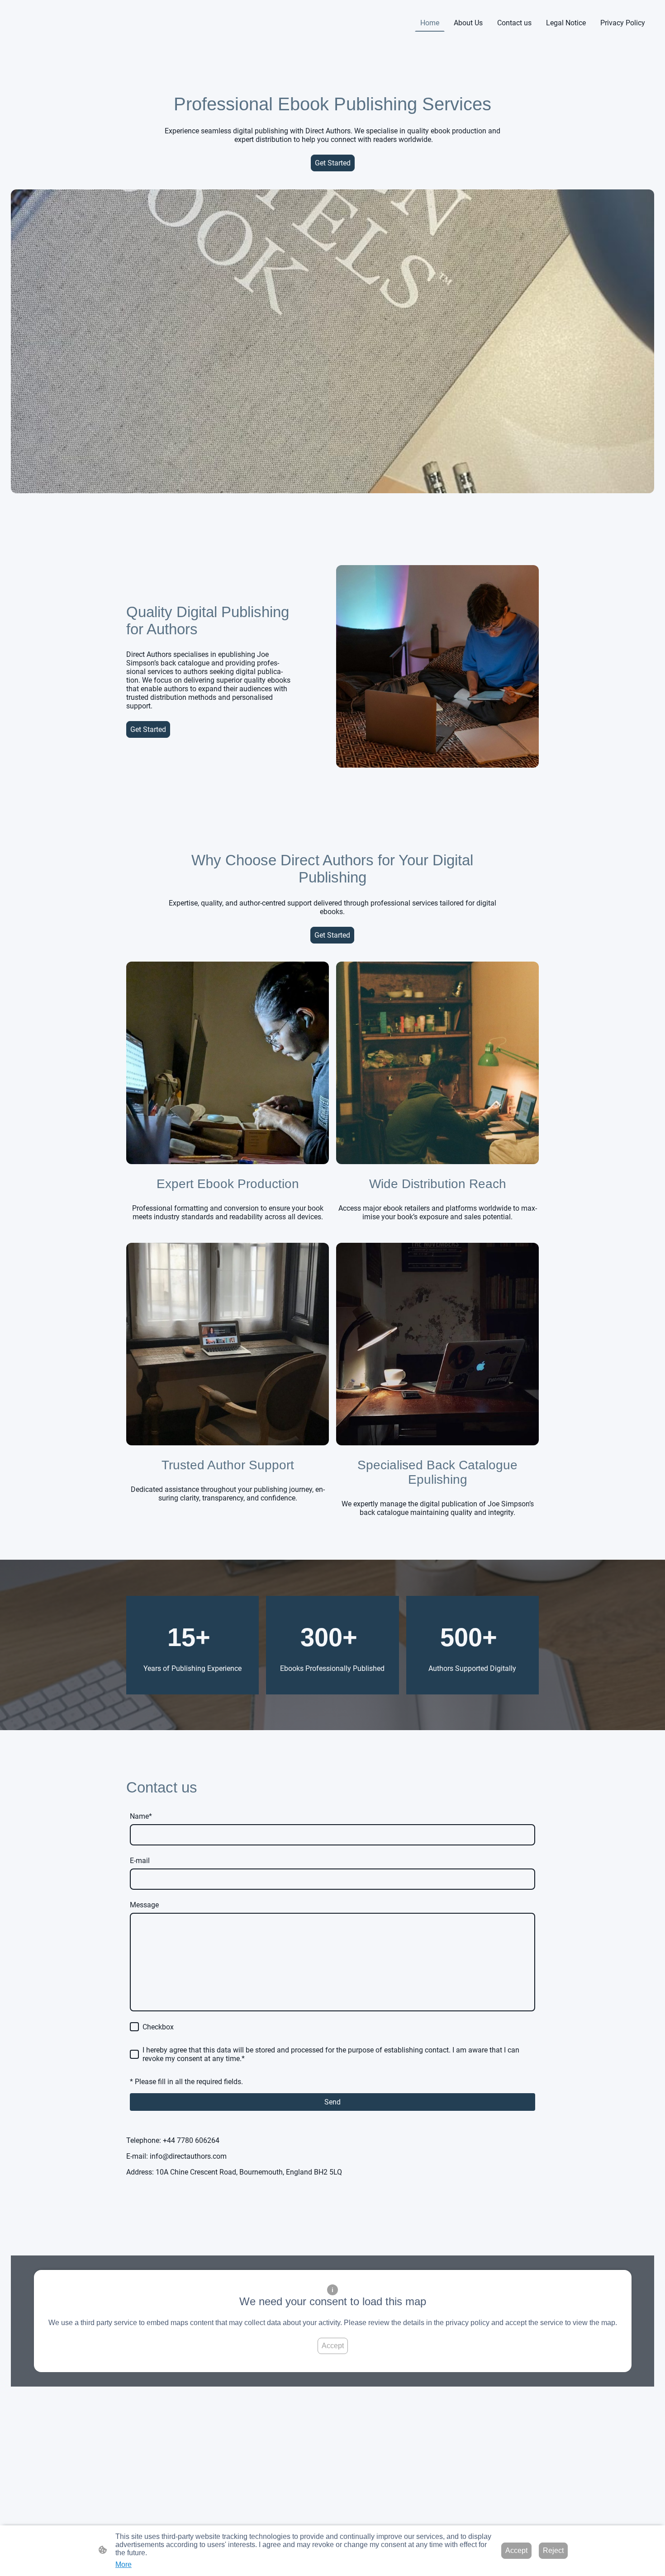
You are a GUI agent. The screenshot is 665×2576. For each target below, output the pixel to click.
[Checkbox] (134, 2027)
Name (141, 1816)
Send (332, 2102)
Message (144, 1905)
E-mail (140, 1861)
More (123, 2564)
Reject (553, 2550)
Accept (333, 2346)
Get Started (333, 163)
